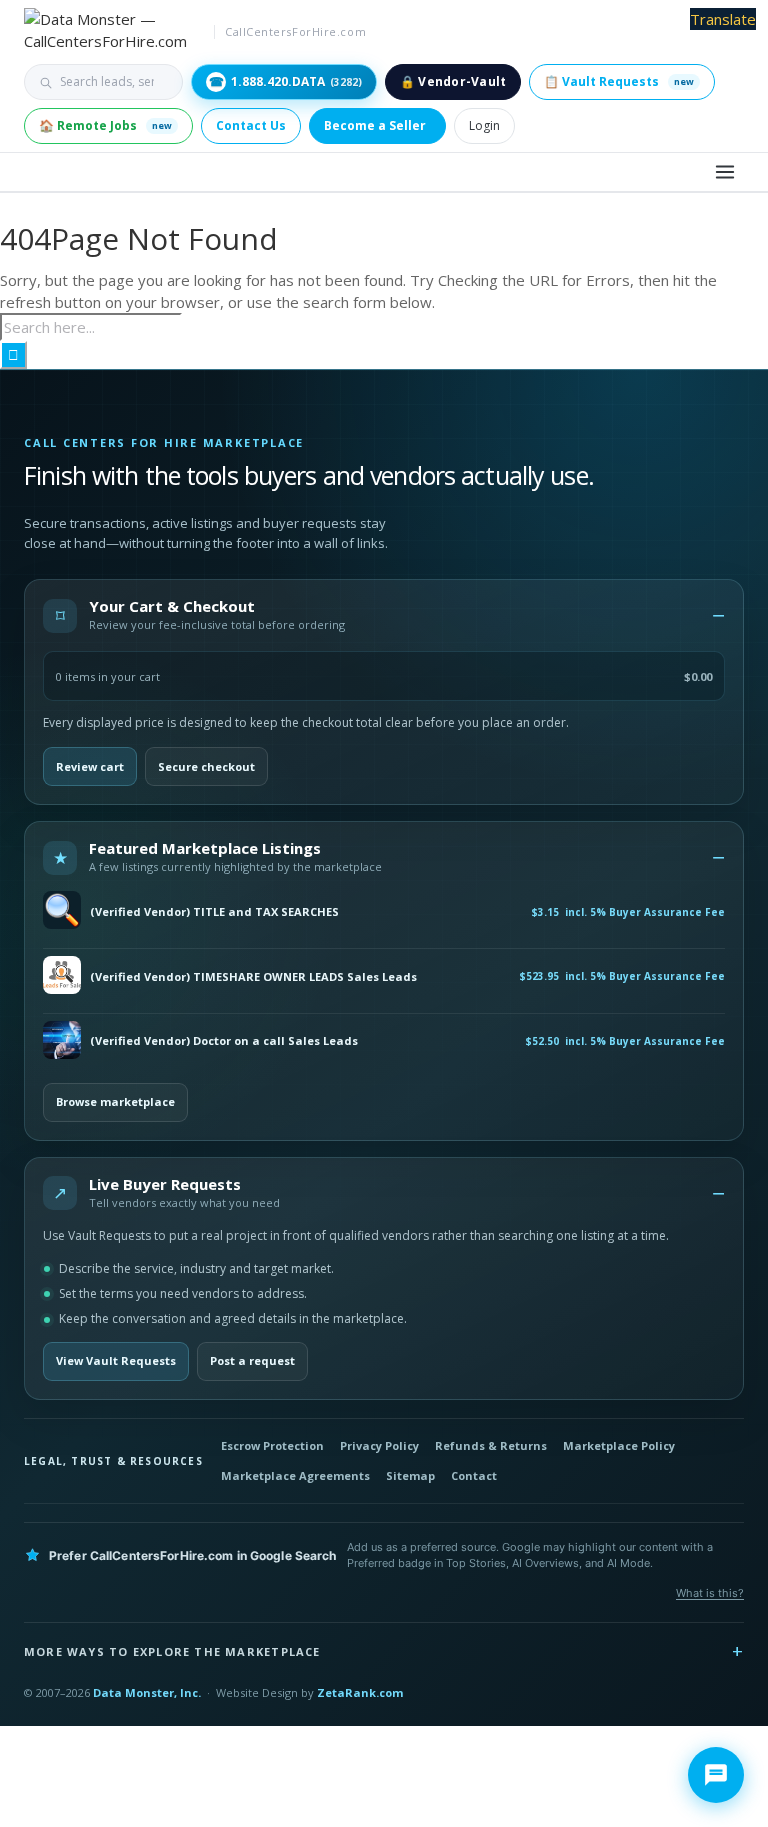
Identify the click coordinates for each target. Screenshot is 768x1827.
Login (484, 125)
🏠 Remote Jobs (105, 125)
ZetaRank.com (360, 1692)
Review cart (90, 766)
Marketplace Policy (619, 1445)
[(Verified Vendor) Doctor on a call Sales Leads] (62, 1041)
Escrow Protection (272, 1445)
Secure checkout (206, 766)
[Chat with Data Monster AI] (716, 1775)
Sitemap (410, 1475)
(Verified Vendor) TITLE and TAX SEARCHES (214, 912)
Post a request (252, 1360)
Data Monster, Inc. (147, 1692)
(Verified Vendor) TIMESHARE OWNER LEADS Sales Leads (253, 977)
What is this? (710, 1593)
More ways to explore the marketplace (172, 1651)
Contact (474, 1475)
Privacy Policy (379, 1445)
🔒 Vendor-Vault (453, 81)
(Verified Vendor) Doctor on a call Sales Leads (224, 1041)
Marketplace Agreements (295, 1475)
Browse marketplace (115, 1101)
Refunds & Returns (491, 1445)
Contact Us (251, 125)
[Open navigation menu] (725, 172)
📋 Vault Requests (619, 81)
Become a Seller (375, 125)
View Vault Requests (116, 1360)
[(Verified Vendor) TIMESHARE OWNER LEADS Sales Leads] (62, 976)
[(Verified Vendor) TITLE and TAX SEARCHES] (62, 911)
